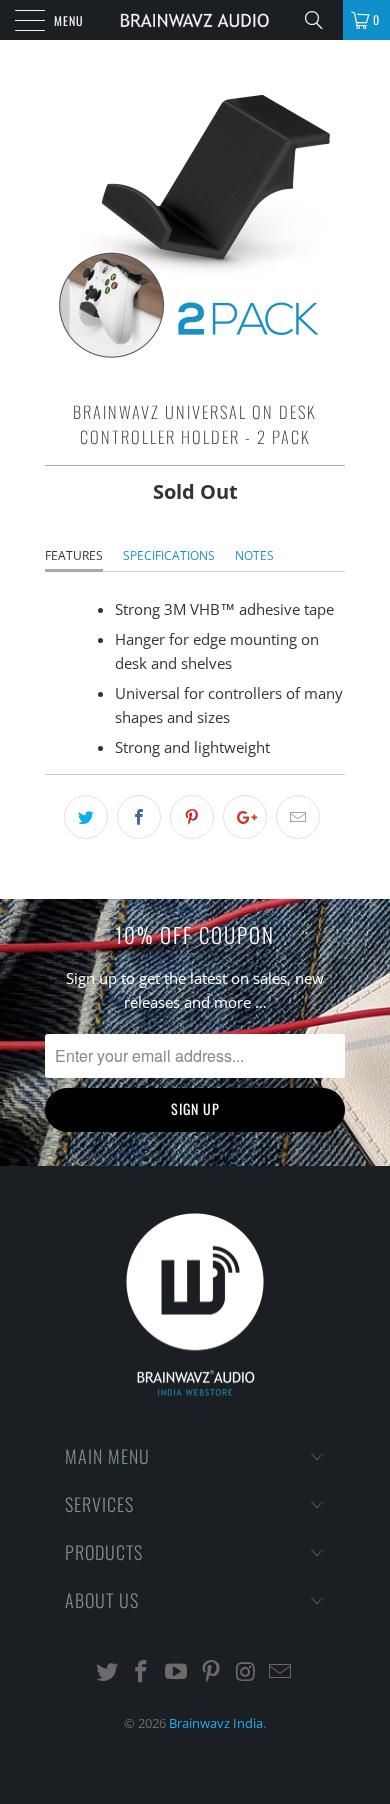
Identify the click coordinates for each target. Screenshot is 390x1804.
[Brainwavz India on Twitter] (107, 1672)
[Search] (321, 20)
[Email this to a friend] (298, 817)
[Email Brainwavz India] (281, 1672)
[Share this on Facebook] (139, 817)
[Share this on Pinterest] (192, 817)
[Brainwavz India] (195, 20)
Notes (254, 555)
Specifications (169, 555)
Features (74, 555)
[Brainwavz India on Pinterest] (212, 1672)
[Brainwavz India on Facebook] (142, 1672)
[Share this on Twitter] (86, 817)
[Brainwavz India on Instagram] (246, 1672)
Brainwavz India (216, 1723)
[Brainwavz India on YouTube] (177, 1672)
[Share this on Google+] (245, 817)
